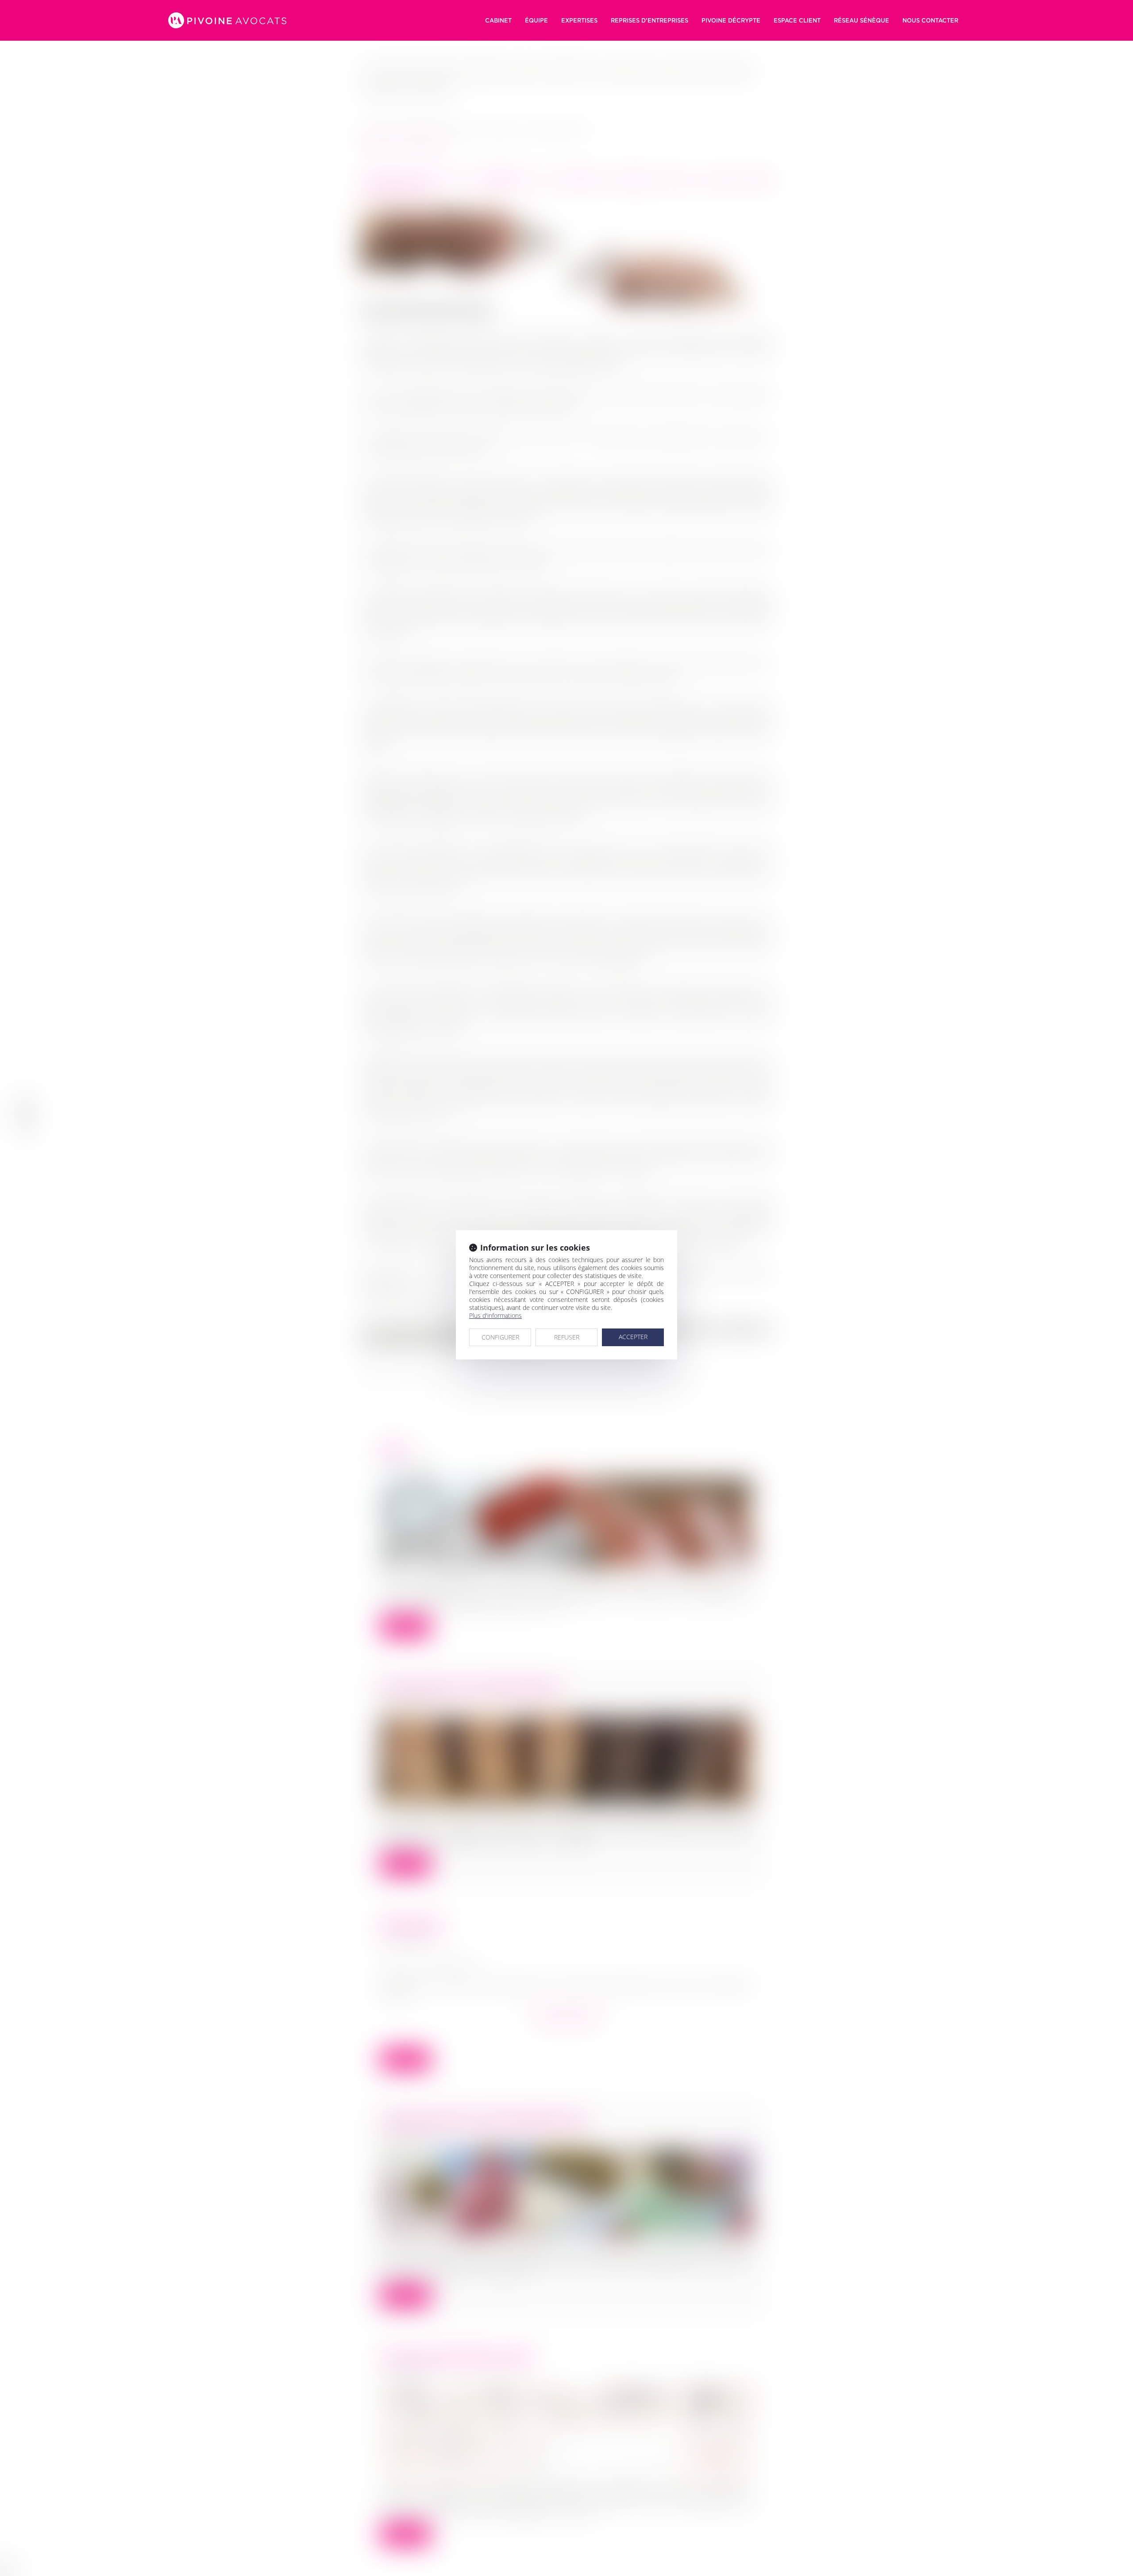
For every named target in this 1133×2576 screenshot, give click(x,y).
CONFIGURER (500, 1337)
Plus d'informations (495, 1315)
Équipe (536, 20)
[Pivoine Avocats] (227, 20)
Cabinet (498, 20)
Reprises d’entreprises (649, 20)
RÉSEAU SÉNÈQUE (861, 20)
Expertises (579, 20)
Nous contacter (930, 20)
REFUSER (567, 1337)
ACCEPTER (633, 1337)
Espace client (797, 20)
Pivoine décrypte (731, 20)
